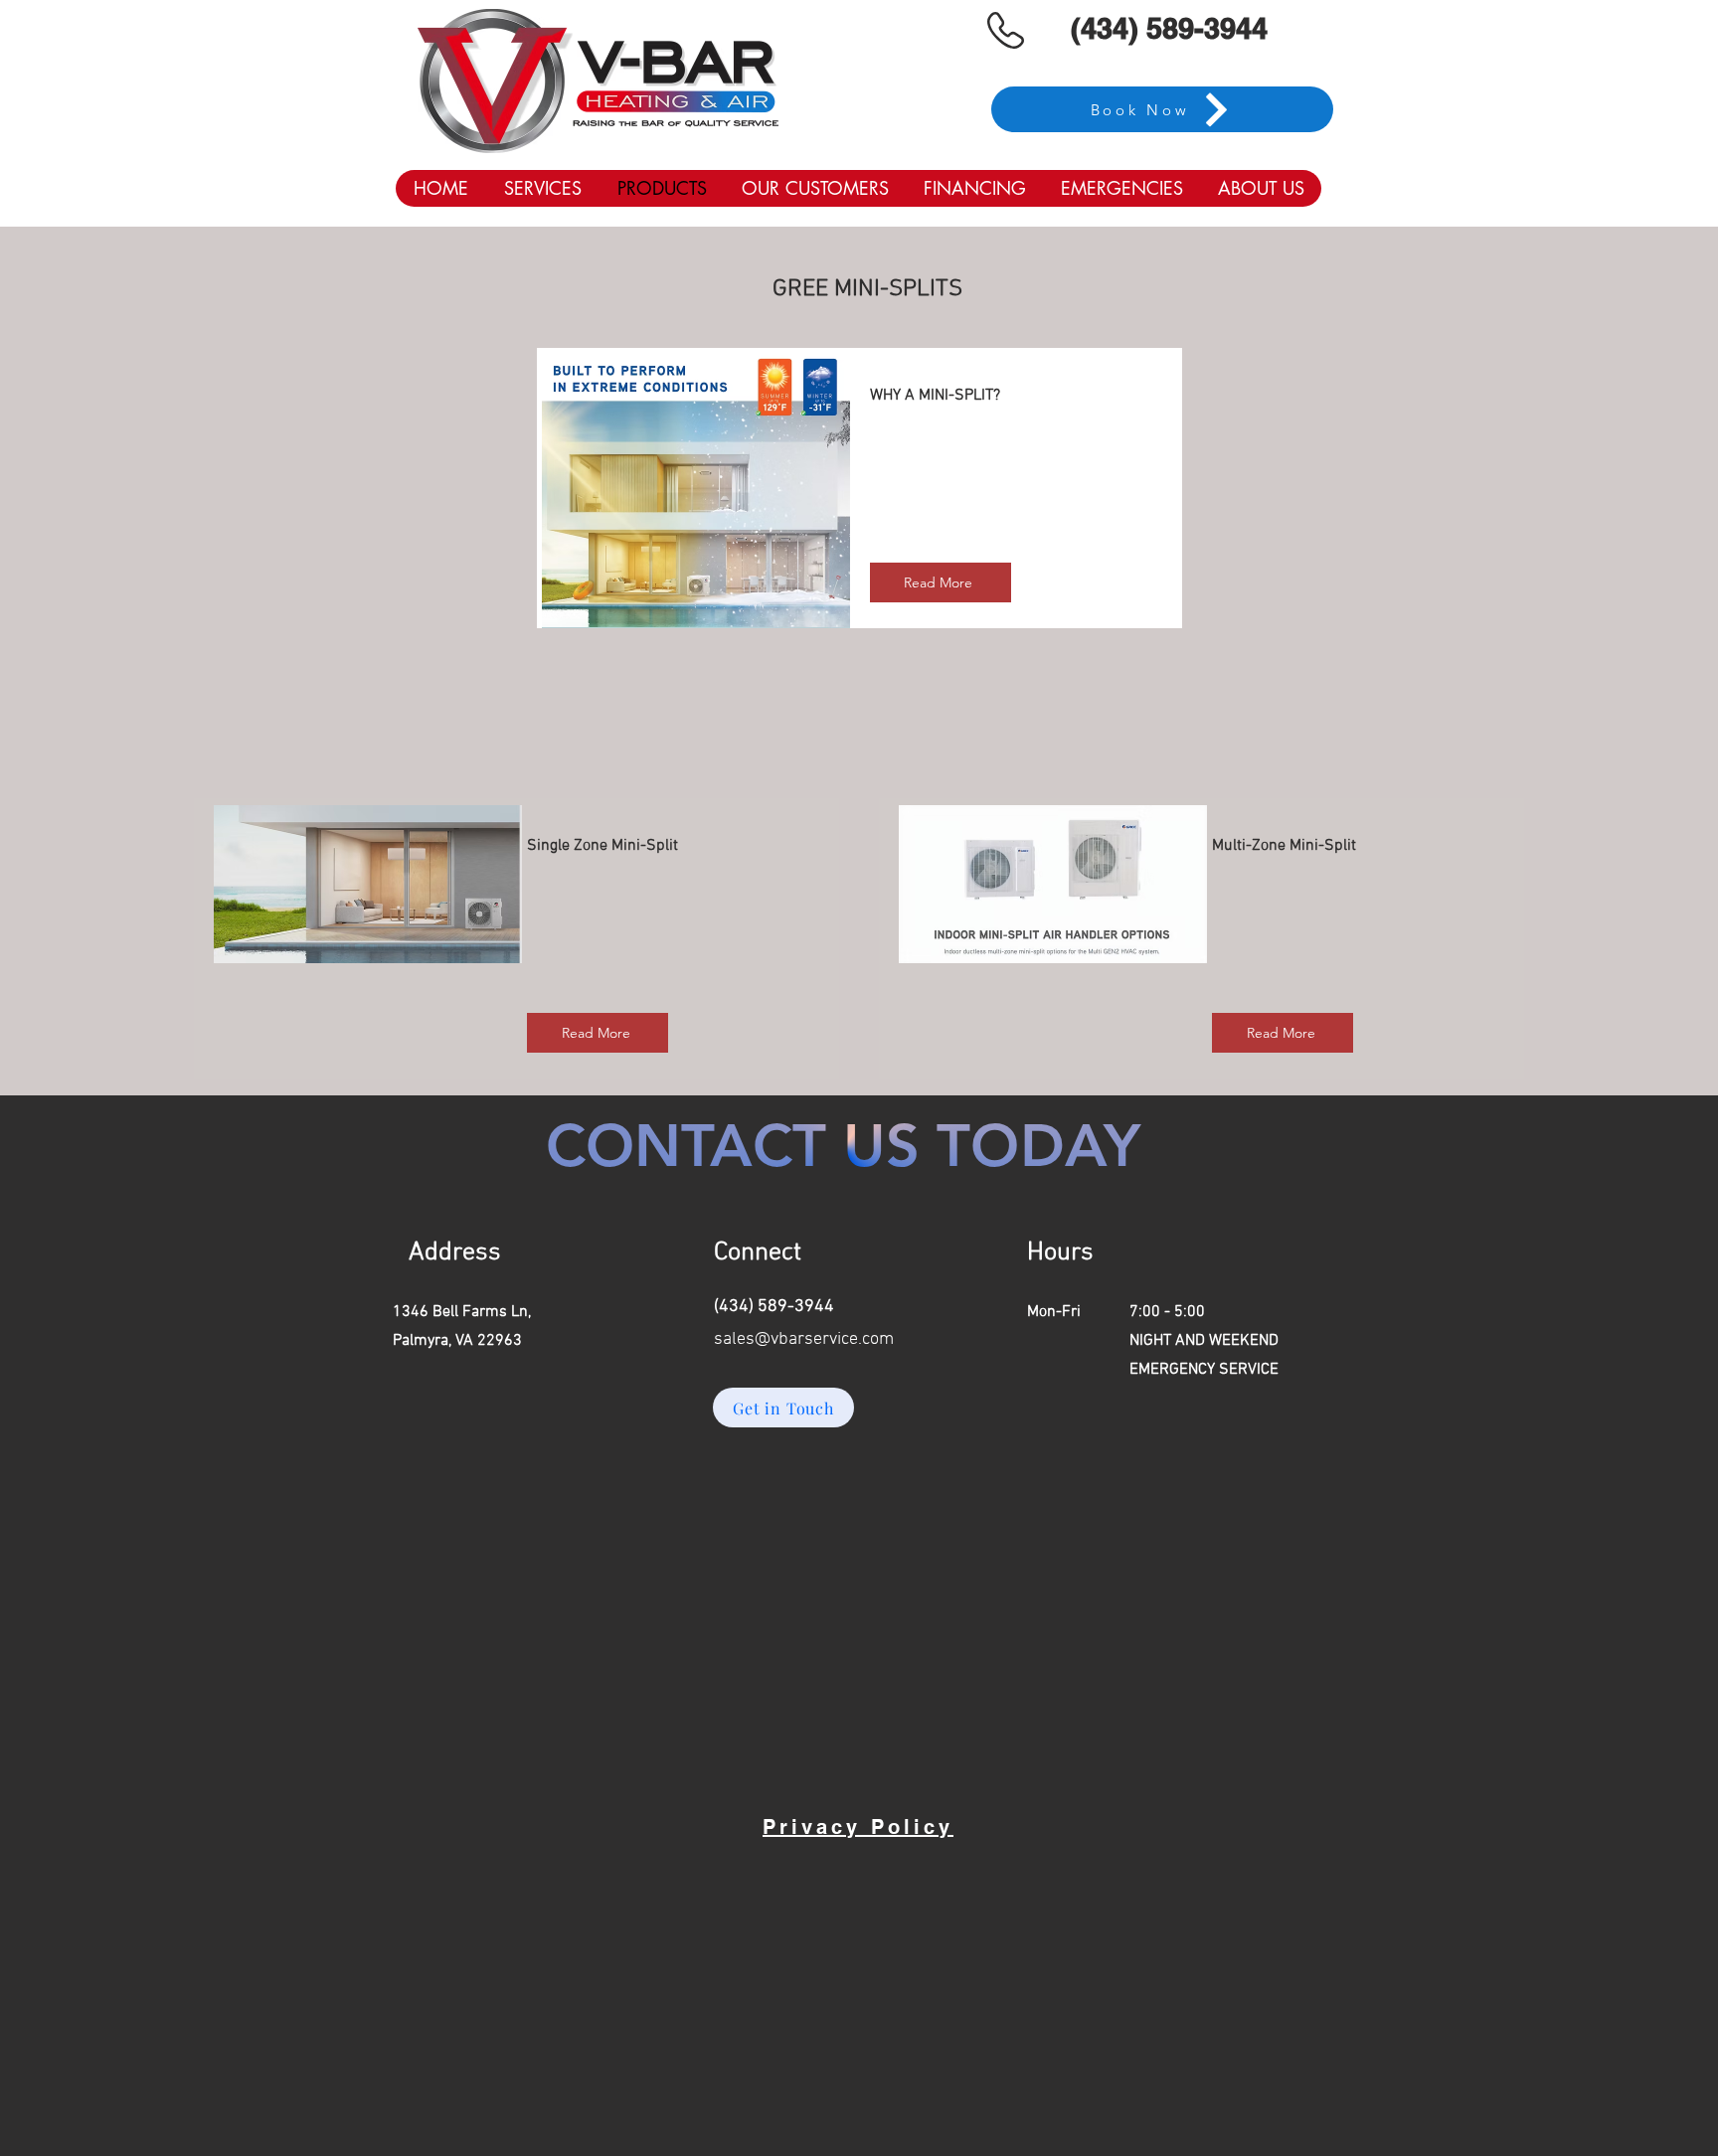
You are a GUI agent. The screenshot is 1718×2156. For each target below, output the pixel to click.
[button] (542, 188)
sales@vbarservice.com (804, 1339)
